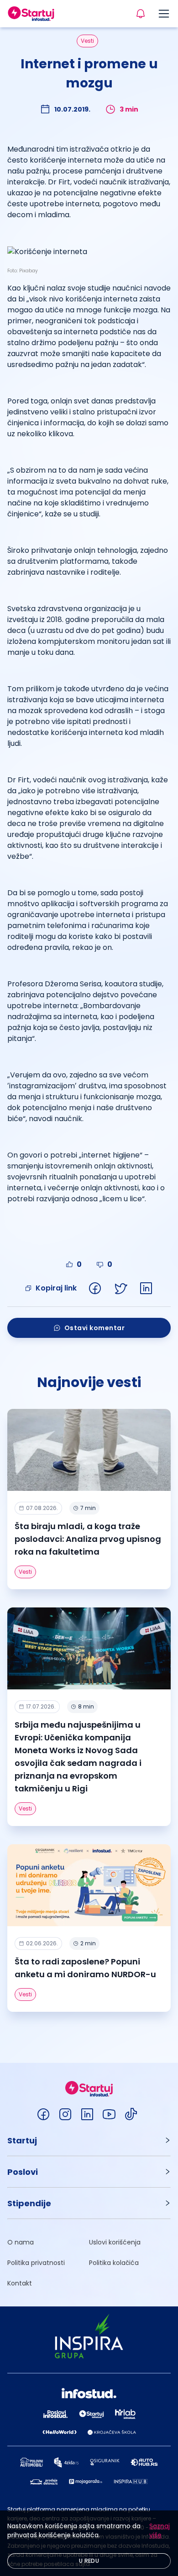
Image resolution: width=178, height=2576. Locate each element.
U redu (89, 2561)
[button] (89, 2140)
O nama (21, 2242)
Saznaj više (160, 2530)
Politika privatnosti (36, 2263)
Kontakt (20, 2283)
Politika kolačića (114, 2263)
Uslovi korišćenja (115, 2242)
